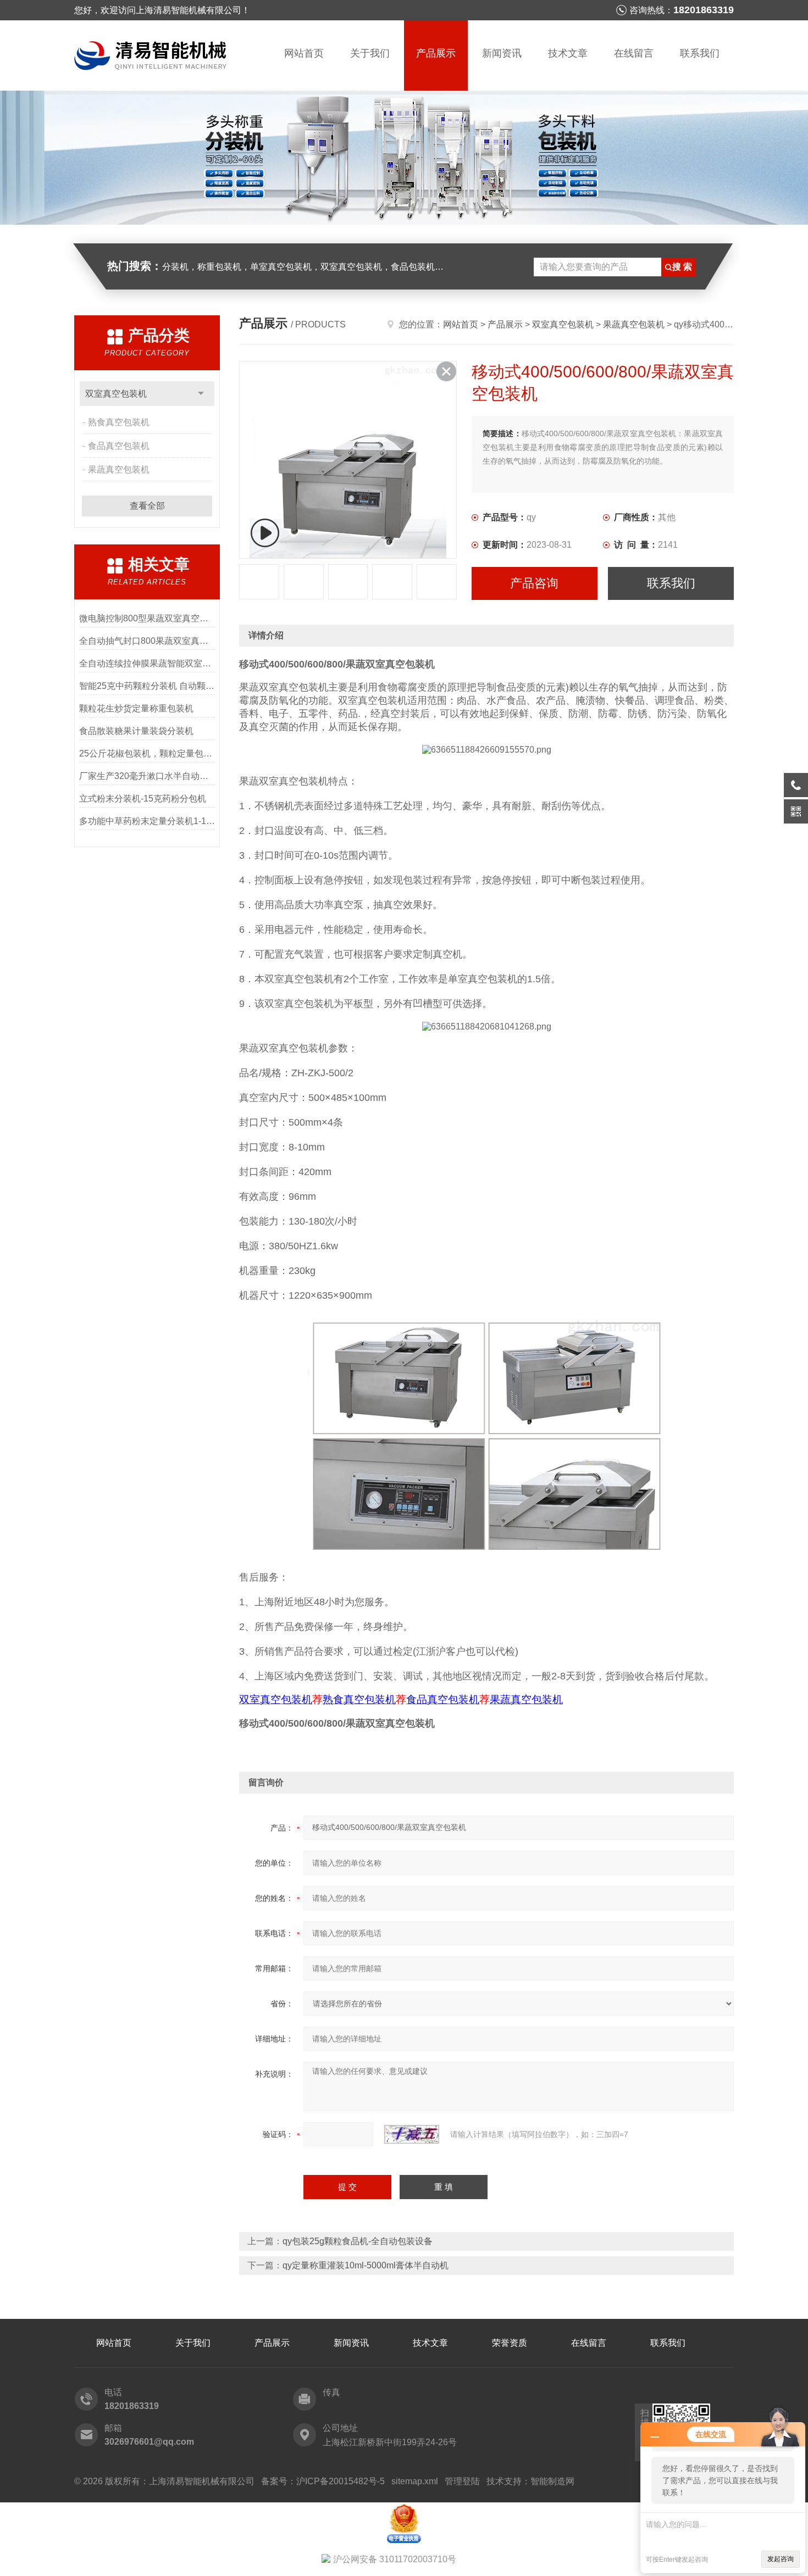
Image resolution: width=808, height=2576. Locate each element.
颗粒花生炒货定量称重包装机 (136, 708)
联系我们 (700, 53)
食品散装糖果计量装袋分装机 (136, 731)
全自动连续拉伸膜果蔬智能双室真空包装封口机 (147, 663)
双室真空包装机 (116, 394)
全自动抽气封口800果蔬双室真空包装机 (147, 641)
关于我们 (370, 53)
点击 (201, 394)
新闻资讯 (502, 53)
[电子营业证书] (404, 2507)
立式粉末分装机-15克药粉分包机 (143, 799)
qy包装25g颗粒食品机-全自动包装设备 (358, 2241)
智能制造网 (552, 2481)
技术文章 (568, 53)
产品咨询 (534, 583)
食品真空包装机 (119, 446)
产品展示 (436, 53)
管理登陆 (462, 2481)
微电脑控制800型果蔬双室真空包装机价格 (147, 618)
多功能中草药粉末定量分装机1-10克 (147, 821)
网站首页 (304, 53)
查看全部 (147, 506)
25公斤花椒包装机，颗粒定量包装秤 (147, 753)
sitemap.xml (415, 2481)
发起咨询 (781, 2559)
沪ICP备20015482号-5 (341, 2481)
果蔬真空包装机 (119, 469)
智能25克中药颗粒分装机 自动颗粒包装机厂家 (147, 686)
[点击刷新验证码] (412, 2134)
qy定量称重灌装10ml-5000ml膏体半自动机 (366, 2265)
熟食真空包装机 (119, 422)
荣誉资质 (510, 2343)
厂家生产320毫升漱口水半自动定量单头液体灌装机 (147, 776)
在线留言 (634, 53)
